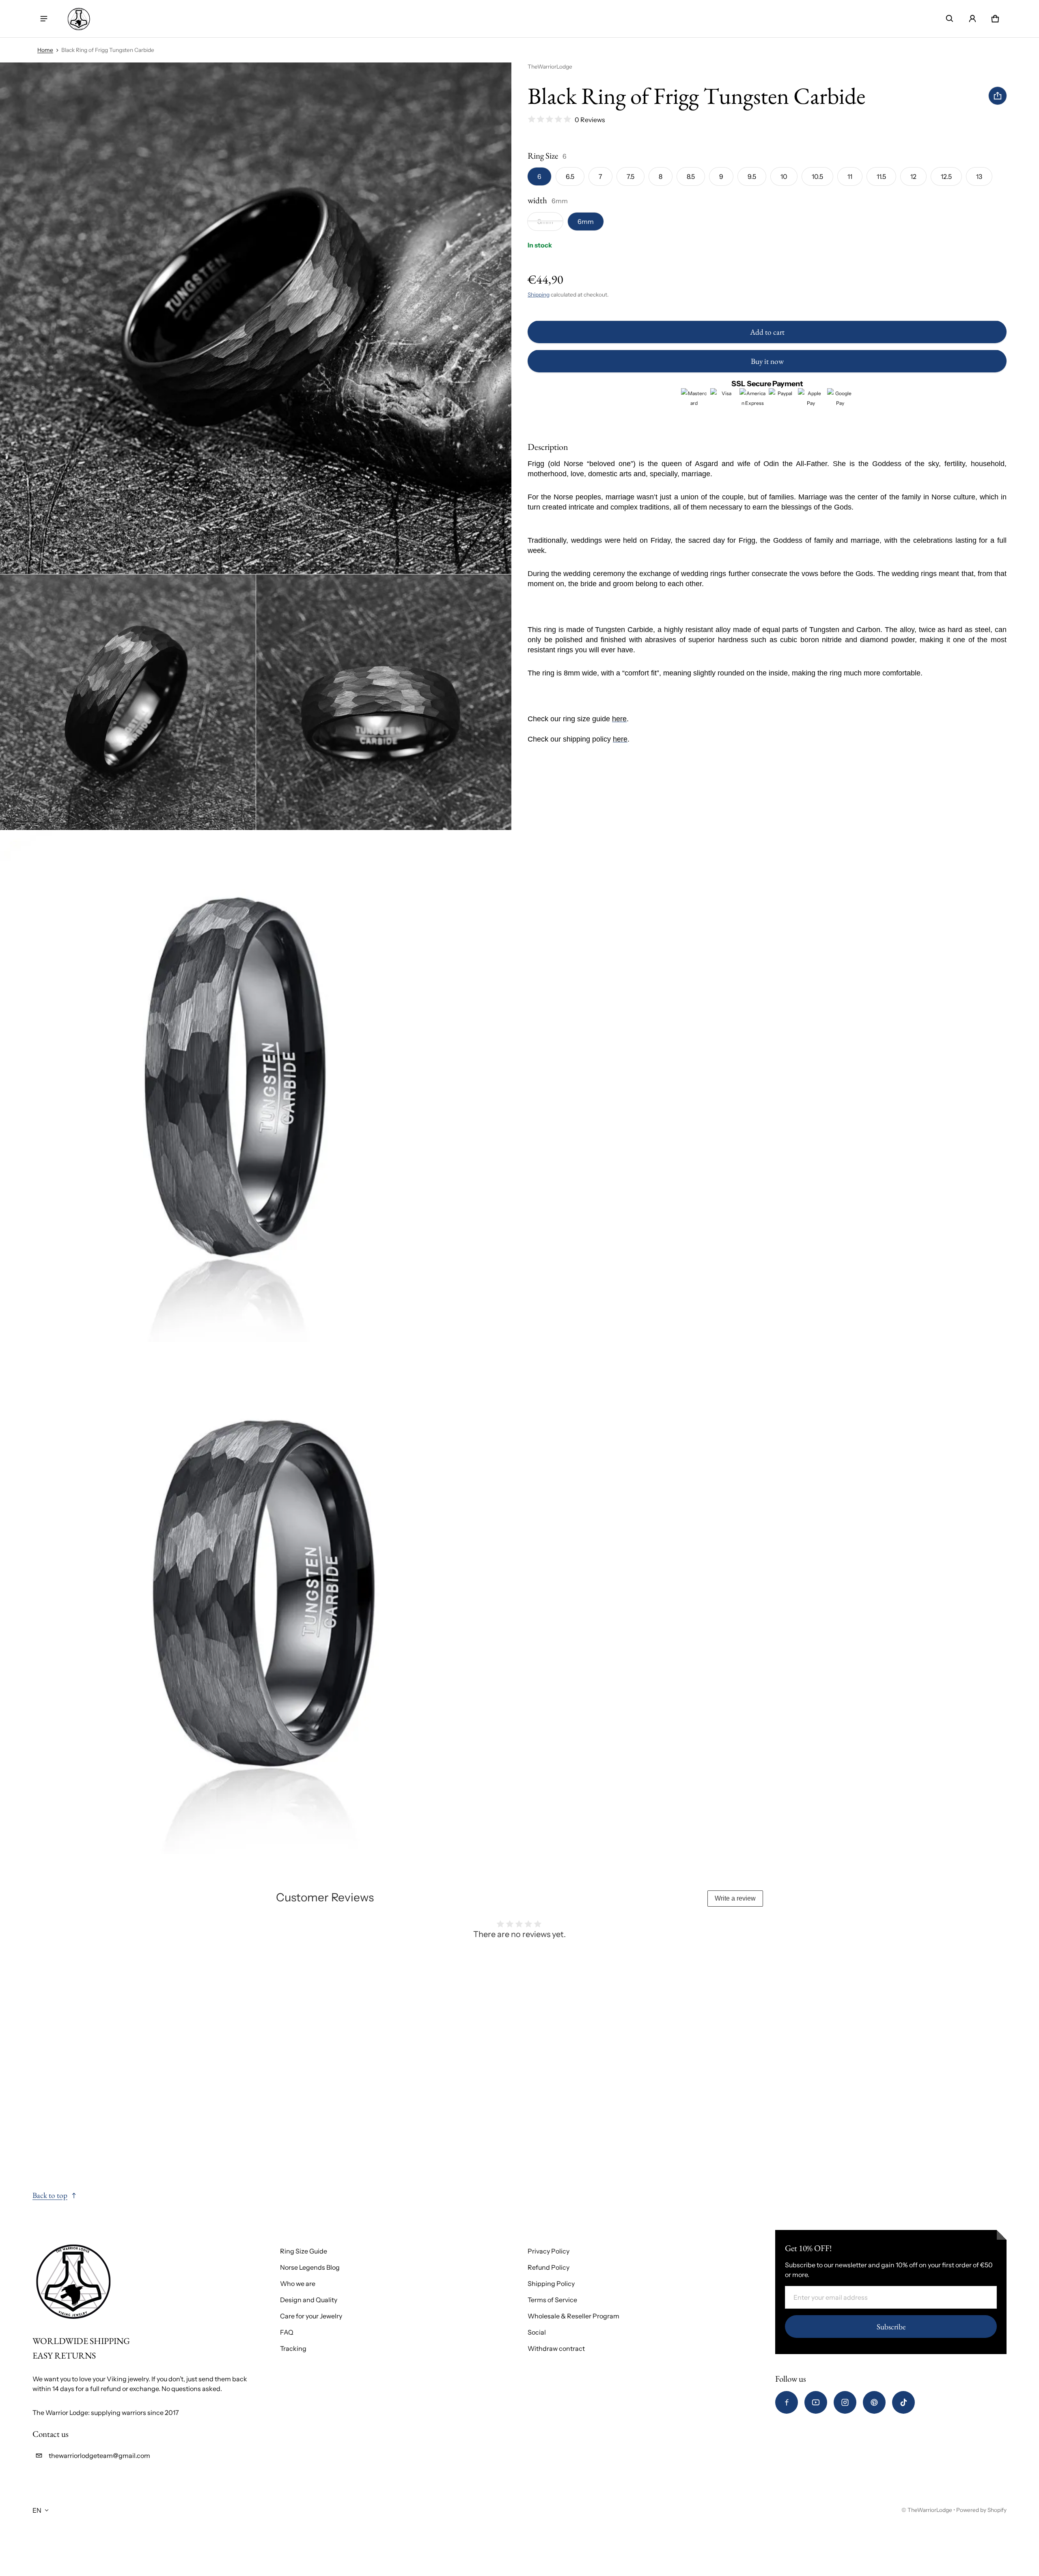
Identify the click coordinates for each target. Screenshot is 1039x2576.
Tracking (293, 2348)
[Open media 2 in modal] (256, 318)
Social (537, 2332)
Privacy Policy (549, 2251)
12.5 (946, 176)
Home (45, 50)
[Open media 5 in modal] (256, 1086)
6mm (586, 221)
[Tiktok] (903, 2402)
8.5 (691, 176)
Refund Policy (549, 2267)
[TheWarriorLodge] (79, 19)
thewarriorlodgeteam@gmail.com (99, 2456)
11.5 (881, 176)
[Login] (972, 19)
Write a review (735, 1898)
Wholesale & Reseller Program (573, 2316)
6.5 (570, 176)
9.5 (752, 176)
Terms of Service (552, 2300)
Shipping (539, 294)
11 (850, 176)
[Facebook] (787, 2402)
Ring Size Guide (304, 2251)
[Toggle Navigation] (44, 19)
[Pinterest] (874, 2402)
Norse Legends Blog (310, 2267)
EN (37, 2510)
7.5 (631, 176)
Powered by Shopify (981, 2510)
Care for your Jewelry (311, 2316)
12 (913, 176)
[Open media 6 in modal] (256, 1598)
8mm (545, 221)
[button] (950, 19)
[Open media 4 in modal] (384, 702)
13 (979, 176)
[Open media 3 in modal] (128, 702)
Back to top (50, 2195)
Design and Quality (309, 2300)
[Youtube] (816, 2402)
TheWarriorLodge (930, 2510)
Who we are (298, 2284)
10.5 (817, 176)
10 (784, 176)
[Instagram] (845, 2402)
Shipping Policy (551, 2284)
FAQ (287, 2332)
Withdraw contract (556, 2348)
